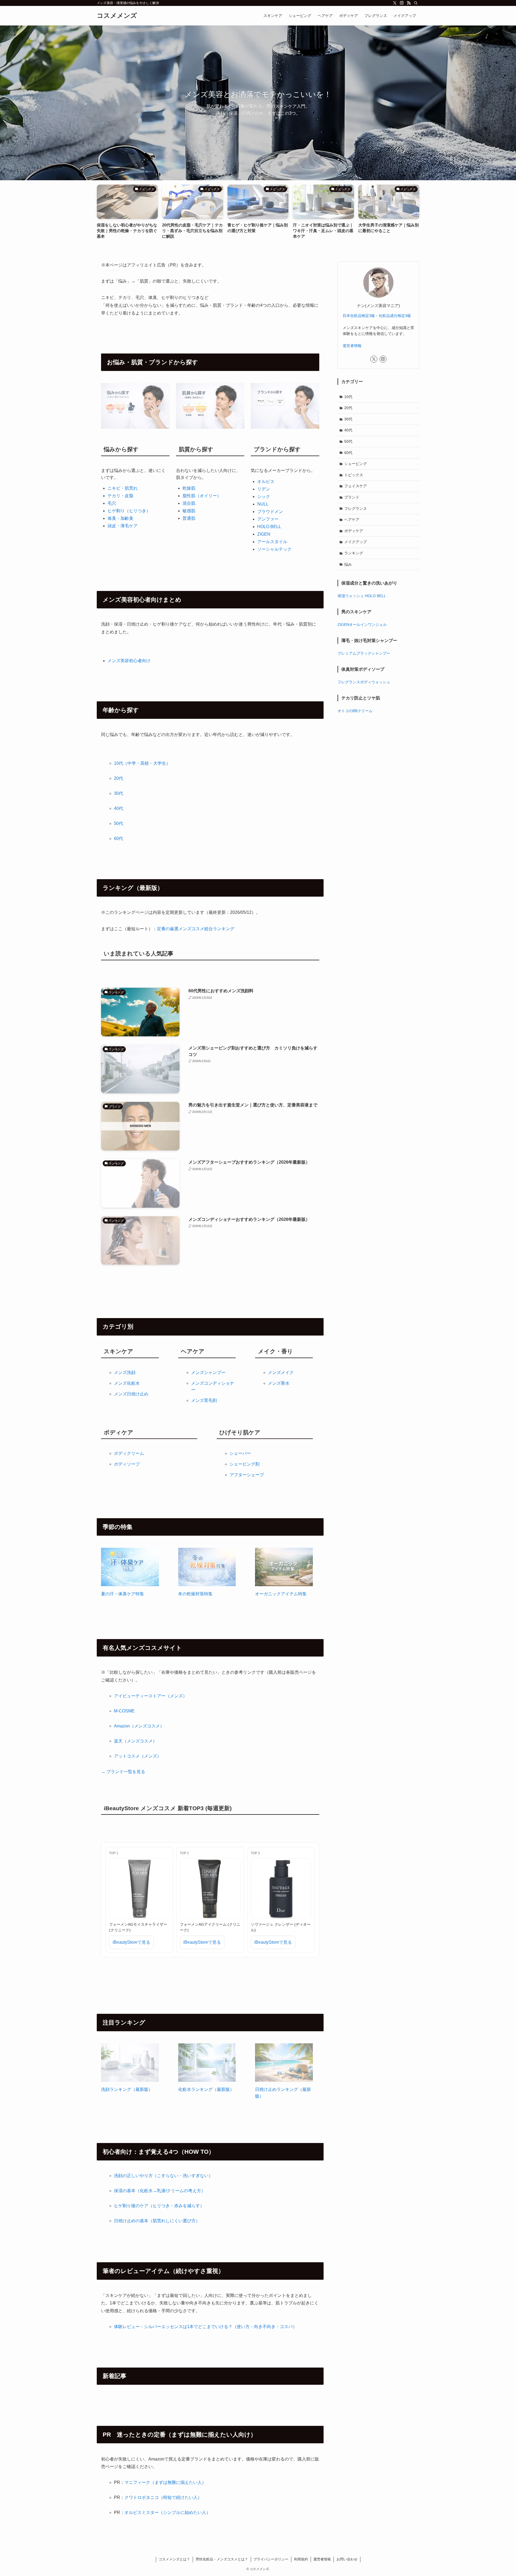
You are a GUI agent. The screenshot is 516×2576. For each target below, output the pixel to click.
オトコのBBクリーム (355, 711)
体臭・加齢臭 (120, 518)
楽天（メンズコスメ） (135, 1741)
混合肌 (189, 503)
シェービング (356, 464)
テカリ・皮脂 (120, 496)
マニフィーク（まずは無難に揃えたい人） (165, 2482)
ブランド (352, 497)
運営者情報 (352, 346)
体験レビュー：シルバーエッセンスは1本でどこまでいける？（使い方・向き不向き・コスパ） (205, 2327)
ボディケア (354, 531)
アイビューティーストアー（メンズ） (150, 1696)
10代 (348, 397)
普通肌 (189, 518)
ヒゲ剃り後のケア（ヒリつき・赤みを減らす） (159, 2206)
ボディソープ (127, 1464)
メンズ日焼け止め (131, 1394)
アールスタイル (272, 542)
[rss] (409, 3)
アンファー (268, 519)
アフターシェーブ (247, 1475)
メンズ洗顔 (125, 1372)
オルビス (266, 481)
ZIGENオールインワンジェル (362, 625)
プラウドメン (270, 512)
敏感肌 (189, 511)
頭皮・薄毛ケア (123, 526)
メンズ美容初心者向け (129, 661)
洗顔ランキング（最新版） (127, 2089)
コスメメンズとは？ (174, 2559)
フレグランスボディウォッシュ (364, 682)
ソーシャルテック (274, 549)
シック (264, 497)
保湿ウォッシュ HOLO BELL (362, 596)
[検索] (416, 3)
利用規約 (301, 2559)
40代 (119, 808)
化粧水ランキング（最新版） (206, 2089)
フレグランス (356, 508)
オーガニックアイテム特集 (281, 1594)
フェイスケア (356, 486)
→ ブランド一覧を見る (123, 1772)
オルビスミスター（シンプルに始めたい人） (167, 2512)
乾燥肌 (189, 488)
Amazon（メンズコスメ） (139, 1726)
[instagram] (402, 3)
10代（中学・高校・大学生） (142, 763)
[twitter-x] (395, 3)
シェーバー (240, 1453)
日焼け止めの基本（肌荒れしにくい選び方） (157, 2221)
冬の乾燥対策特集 (195, 1594)
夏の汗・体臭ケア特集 (123, 1594)
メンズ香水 (279, 1383)
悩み (348, 564)
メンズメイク (281, 1372)
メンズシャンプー (208, 1372)
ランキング (354, 553)
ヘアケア (352, 519)
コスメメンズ (117, 16)
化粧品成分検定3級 (395, 316)
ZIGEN (264, 534)
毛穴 (112, 503)
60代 (119, 838)
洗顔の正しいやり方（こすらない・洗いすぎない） (163, 2176)
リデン (264, 489)
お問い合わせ (347, 2559)
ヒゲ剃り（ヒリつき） (129, 511)
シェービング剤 (245, 1464)
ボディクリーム (129, 1453)
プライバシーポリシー (271, 2559)
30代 (119, 793)
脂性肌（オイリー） (202, 496)
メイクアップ (356, 542)
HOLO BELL (269, 527)
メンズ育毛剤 (204, 1400)
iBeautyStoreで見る (131, 1942)
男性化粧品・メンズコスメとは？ (222, 2559)
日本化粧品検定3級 (359, 316)
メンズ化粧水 (127, 1383)
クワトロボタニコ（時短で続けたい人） (163, 2497)
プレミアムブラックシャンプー (364, 653)
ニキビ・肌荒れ (123, 488)
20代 (119, 778)
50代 (119, 823)
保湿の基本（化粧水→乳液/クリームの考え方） (160, 2191)
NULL (263, 504)
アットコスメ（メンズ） (138, 1756)
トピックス (354, 475)
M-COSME (124, 1711)
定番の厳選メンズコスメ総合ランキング (196, 929)
